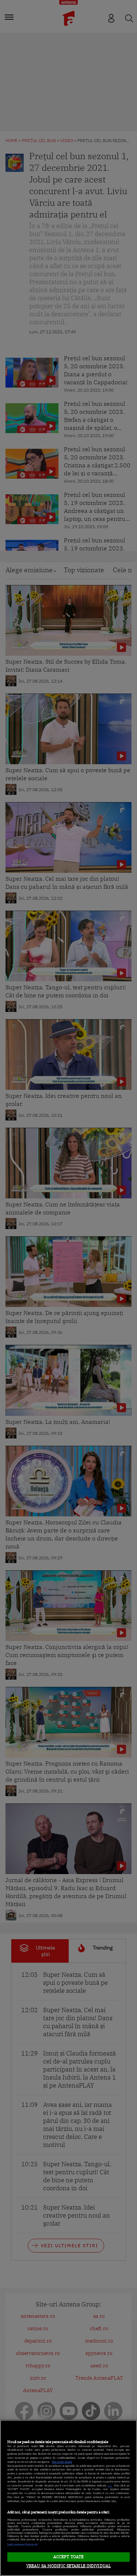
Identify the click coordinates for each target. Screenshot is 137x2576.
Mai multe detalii (62, 2462)
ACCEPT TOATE (68, 2557)
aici (110, 2485)
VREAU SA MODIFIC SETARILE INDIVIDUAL (68, 2566)
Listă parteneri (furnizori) (22, 2544)
